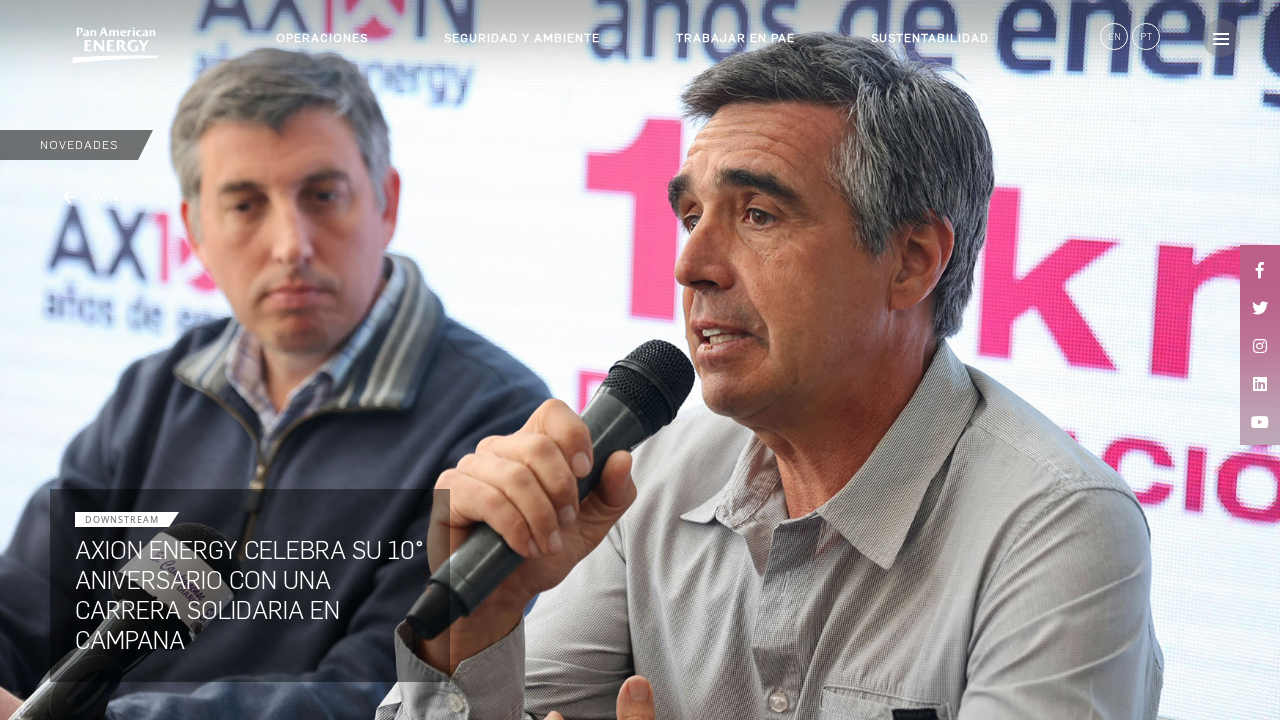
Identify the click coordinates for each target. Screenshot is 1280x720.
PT (1146, 36)
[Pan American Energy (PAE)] (80, 45)
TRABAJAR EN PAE (735, 38)
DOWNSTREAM (322, 100)
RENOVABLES (318, 136)
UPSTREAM (311, 64)
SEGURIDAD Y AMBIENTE (522, 38)
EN (1114, 36)
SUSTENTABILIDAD (930, 38)
